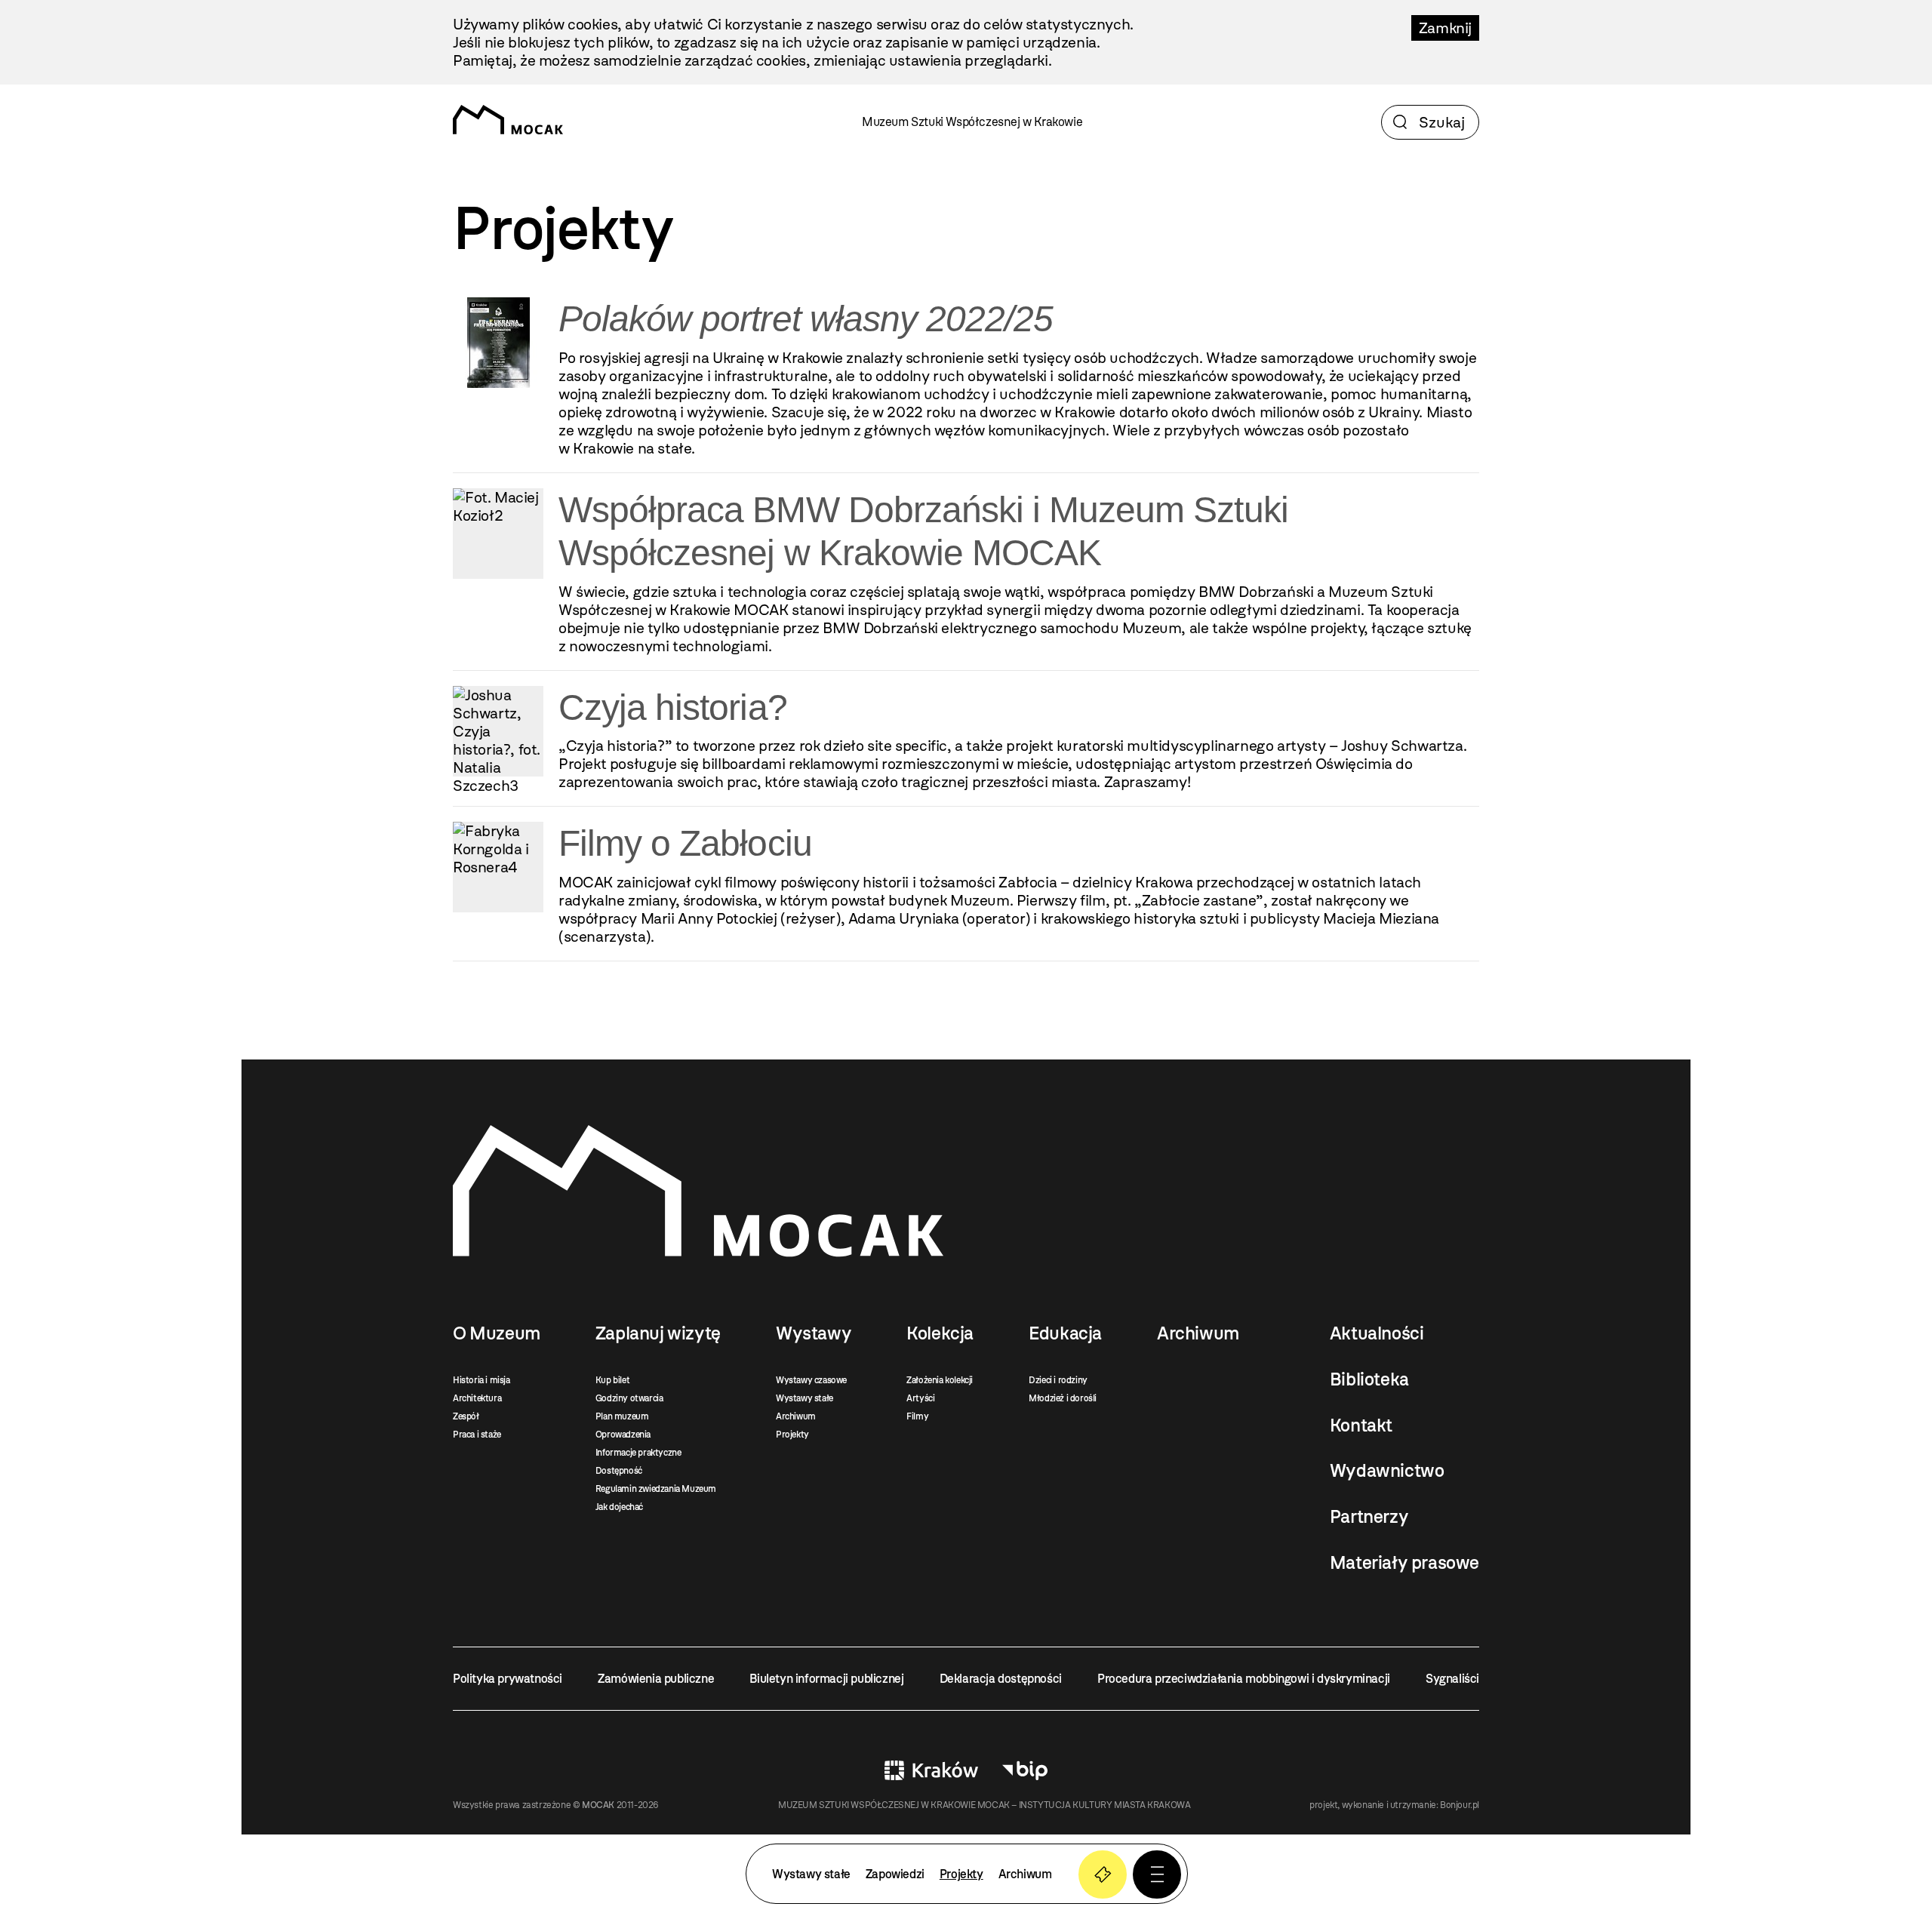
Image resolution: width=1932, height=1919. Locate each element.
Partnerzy (1369, 1517)
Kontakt (1361, 1425)
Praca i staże (477, 1435)
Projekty (792, 1435)
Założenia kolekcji (940, 1380)
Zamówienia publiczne (656, 1679)
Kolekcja (940, 1333)
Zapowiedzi (895, 1874)
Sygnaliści (1452, 1679)
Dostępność (619, 1471)
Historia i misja (481, 1380)
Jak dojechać (619, 1507)
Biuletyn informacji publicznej (826, 1679)
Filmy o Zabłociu (685, 843)
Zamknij (1445, 28)
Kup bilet (612, 1380)
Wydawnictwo (1387, 1471)
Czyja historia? (673, 707)
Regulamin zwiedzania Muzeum (656, 1489)
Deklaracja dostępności (1001, 1679)
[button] (1157, 1874)
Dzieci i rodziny (1058, 1380)
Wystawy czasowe (811, 1380)
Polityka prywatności (508, 1679)
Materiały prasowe (1404, 1563)
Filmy (917, 1416)
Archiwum (796, 1416)
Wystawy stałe (804, 1398)
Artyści (920, 1398)
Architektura (477, 1398)
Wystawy (814, 1333)
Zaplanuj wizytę (658, 1333)
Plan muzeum (622, 1416)
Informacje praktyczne (638, 1453)
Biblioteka (1369, 1379)
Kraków (931, 1770)
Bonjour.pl (1460, 1805)
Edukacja (1065, 1333)
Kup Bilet (1103, 1874)
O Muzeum (497, 1333)
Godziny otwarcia (629, 1398)
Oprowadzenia (623, 1435)
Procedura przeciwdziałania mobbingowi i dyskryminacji (1244, 1679)
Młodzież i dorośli (1063, 1398)
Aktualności (1377, 1333)
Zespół (466, 1416)
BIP (1025, 1770)
